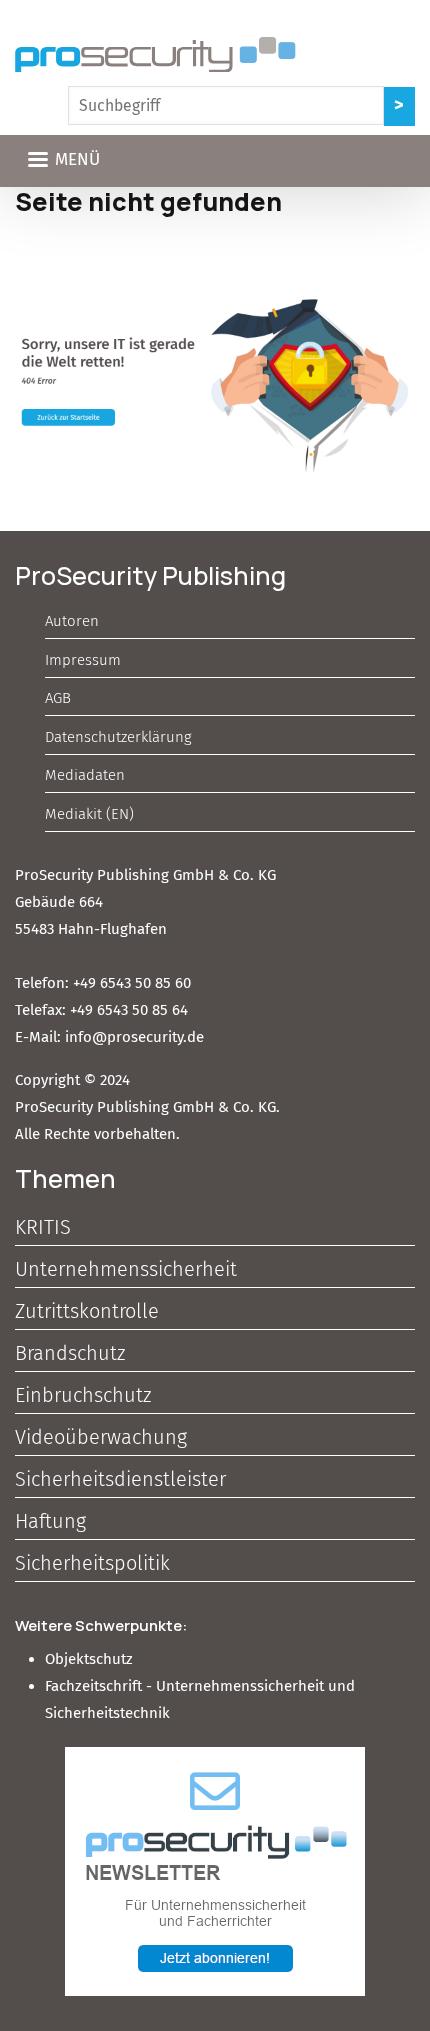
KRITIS (43, 1227)
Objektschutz (89, 1659)
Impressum (83, 660)
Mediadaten (85, 775)
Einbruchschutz (83, 1395)
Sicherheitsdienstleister (120, 1479)
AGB (58, 698)
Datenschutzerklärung (118, 737)
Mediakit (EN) (89, 814)
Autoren (72, 621)
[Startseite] (155, 54)
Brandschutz (70, 1353)
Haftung (50, 1521)
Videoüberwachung (101, 1437)
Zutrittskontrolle (87, 1311)
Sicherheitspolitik (92, 1563)
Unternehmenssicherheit (126, 1269)
